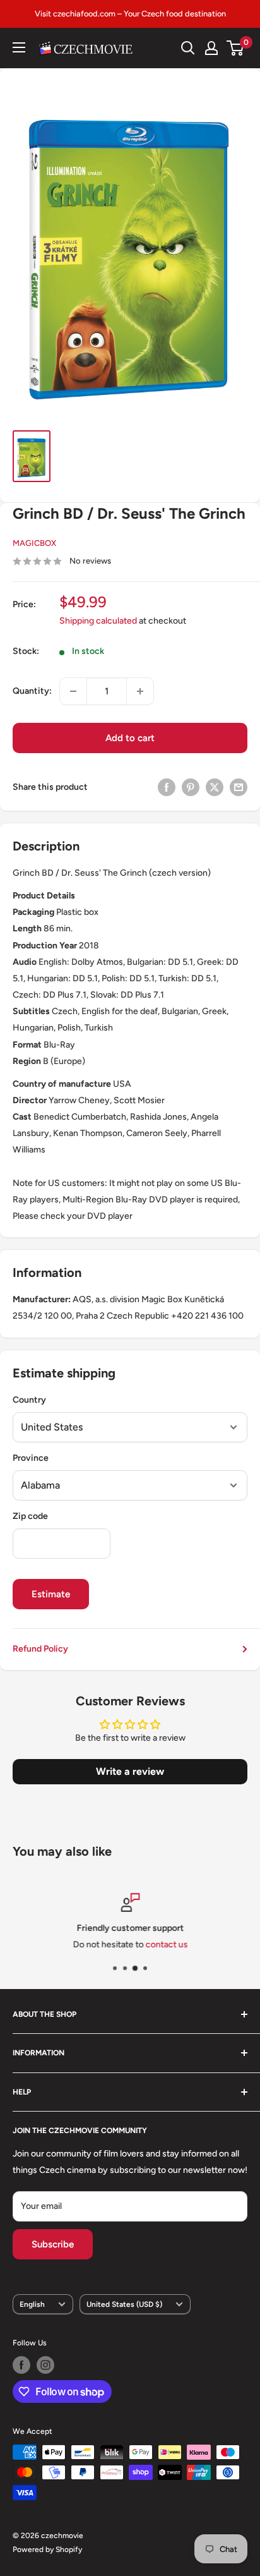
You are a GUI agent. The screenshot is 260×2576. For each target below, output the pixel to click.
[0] (236, 48)
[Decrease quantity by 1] (73, 691)
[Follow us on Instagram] (45, 2365)
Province (31, 1458)
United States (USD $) (124, 2304)
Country (29, 1400)
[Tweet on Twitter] (215, 787)
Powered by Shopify (47, 2549)
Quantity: (32, 691)
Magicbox (34, 543)
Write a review (130, 1771)
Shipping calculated (98, 621)
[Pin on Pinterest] (191, 787)
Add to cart (130, 738)
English (32, 2304)
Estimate (51, 1594)
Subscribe (53, 2244)
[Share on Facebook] (167, 787)
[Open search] (188, 48)
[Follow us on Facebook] (21, 2365)
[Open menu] (19, 47)
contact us (166, 1945)
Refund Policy (40, 1649)
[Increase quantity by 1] (140, 691)
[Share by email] (239, 787)
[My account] (211, 48)
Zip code (30, 1516)
